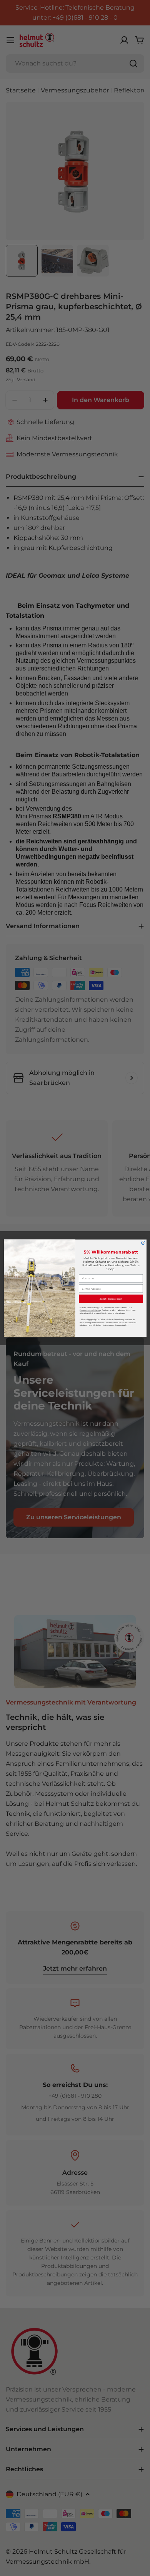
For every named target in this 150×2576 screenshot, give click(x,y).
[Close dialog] (143, 1243)
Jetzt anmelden (111, 1299)
